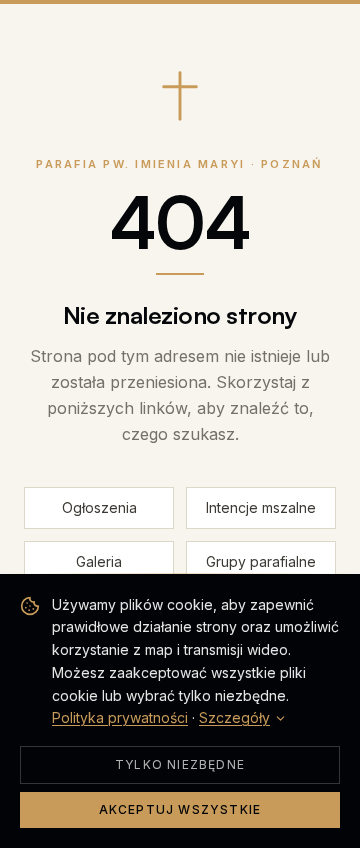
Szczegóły (234, 717)
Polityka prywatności (120, 717)
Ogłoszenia (99, 507)
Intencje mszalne (261, 507)
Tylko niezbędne (180, 764)
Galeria (99, 561)
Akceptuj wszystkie (180, 809)
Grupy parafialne (261, 561)
